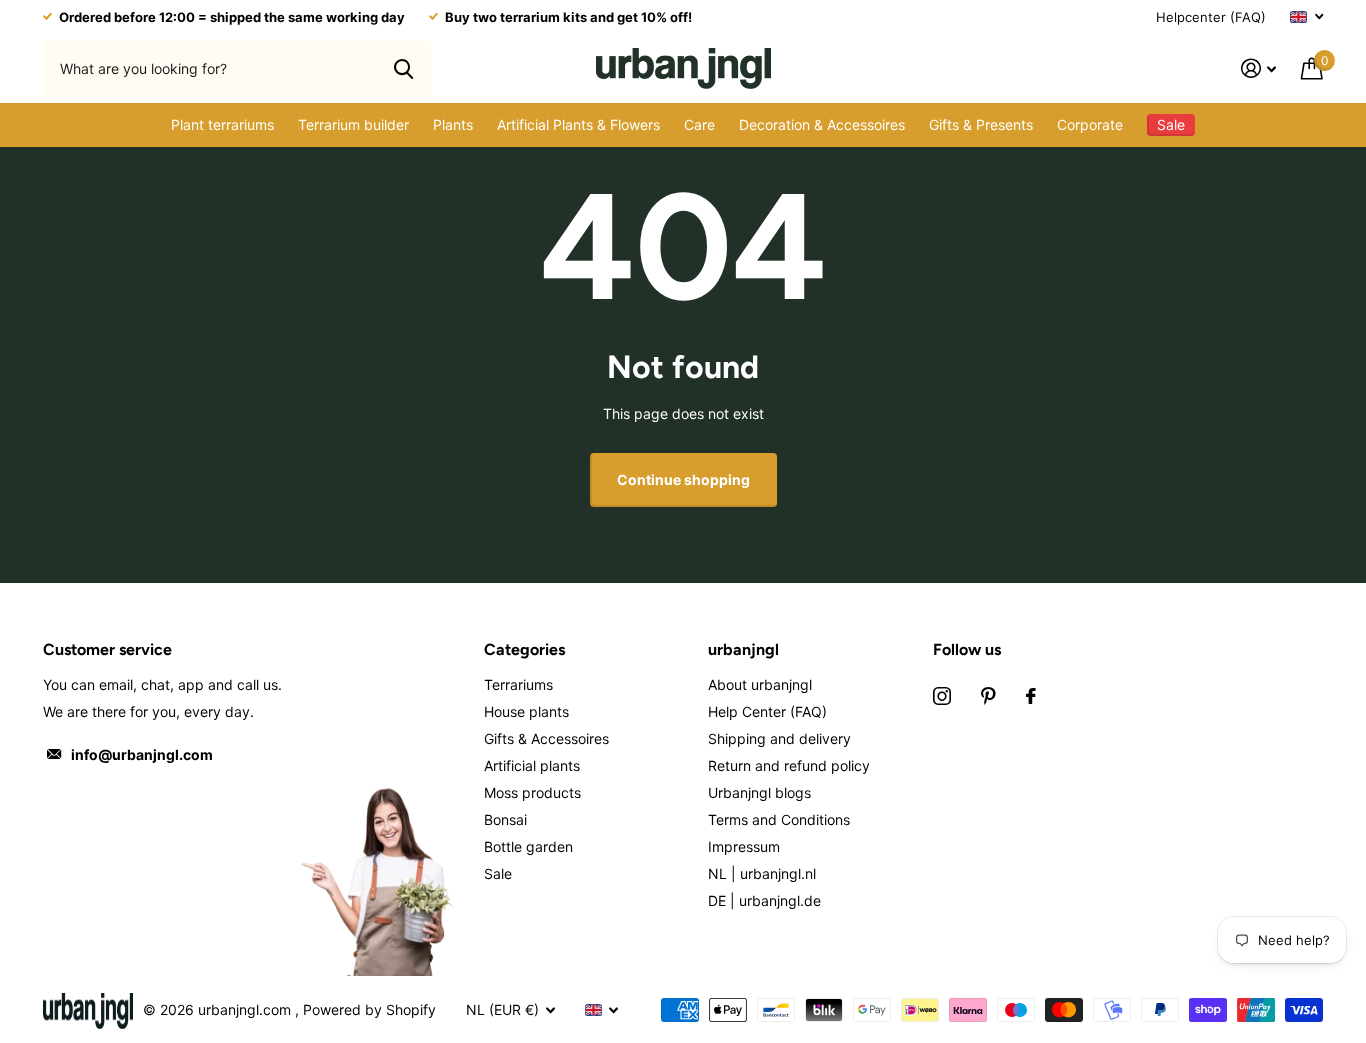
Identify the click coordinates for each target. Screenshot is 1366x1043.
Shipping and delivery (779, 738)
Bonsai (505, 819)
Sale (498, 873)
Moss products (532, 792)
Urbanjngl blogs (759, 792)
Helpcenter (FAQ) (1211, 17)
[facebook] (1031, 696)
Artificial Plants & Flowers (578, 124)
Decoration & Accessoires (822, 124)
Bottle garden (528, 846)
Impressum (744, 846)
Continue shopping (683, 479)
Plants (453, 124)
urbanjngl (743, 649)
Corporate (1090, 124)
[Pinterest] (988, 696)
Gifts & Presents (981, 124)
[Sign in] (1259, 68)
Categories (524, 649)
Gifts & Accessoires (546, 738)
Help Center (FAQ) (767, 711)
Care (699, 124)
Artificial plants (532, 765)
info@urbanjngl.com (142, 754)
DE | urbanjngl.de (764, 900)
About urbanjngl (760, 684)
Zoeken (403, 68)
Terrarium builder (353, 124)
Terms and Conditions (779, 819)
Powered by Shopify (369, 1009)
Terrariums (518, 684)
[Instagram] (942, 696)
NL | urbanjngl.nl (762, 873)
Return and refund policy (789, 765)
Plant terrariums (222, 124)
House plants (526, 711)
